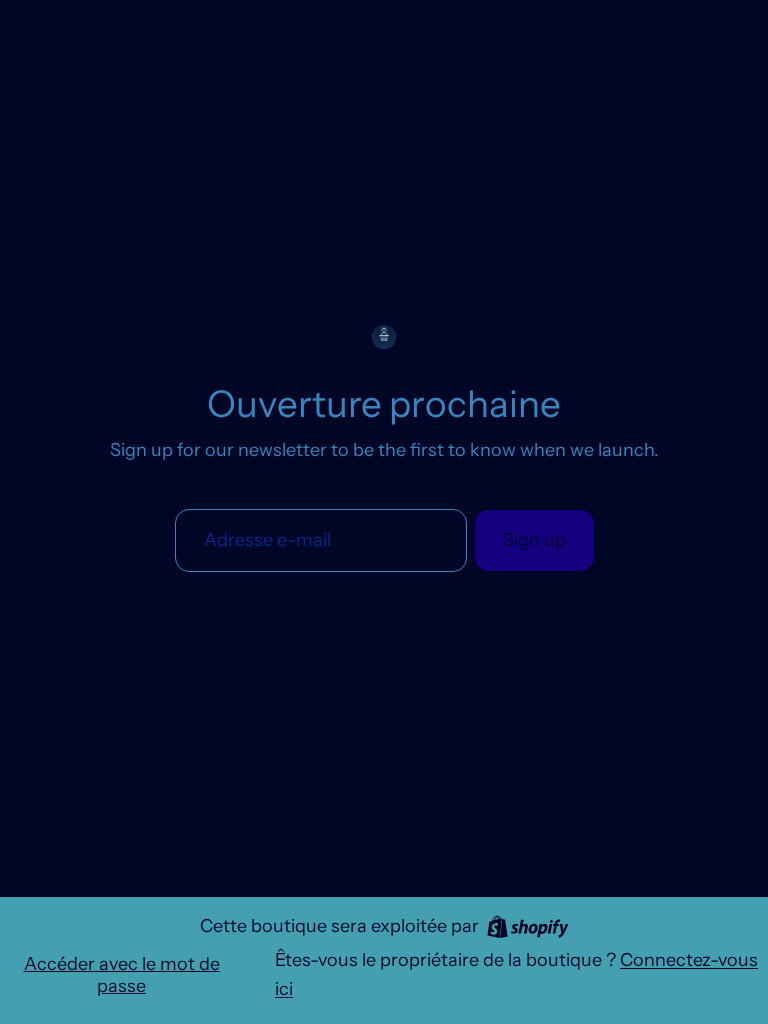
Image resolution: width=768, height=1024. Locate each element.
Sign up (534, 540)
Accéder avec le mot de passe (122, 975)
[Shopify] (528, 926)
